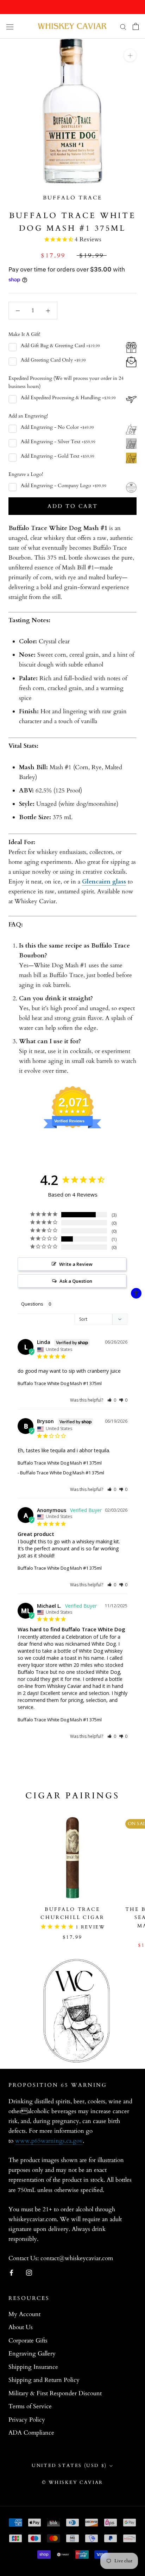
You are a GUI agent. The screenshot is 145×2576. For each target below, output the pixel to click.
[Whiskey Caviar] (72, 26)
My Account (24, 2314)
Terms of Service (30, 2406)
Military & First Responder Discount (55, 2393)
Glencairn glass (104, 882)
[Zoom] (130, 55)
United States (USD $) (69, 2466)
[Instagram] (29, 2272)
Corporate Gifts (28, 2341)
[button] (112, 1400)
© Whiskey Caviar (72, 2482)
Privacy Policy (27, 2420)
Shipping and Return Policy (44, 2380)
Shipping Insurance (33, 2367)
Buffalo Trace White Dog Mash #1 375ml (60, 1383)
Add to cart (73, 506)
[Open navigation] (10, 26)
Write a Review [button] (76, 1264)
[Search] (123, 27)
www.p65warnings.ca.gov (49, 2141)
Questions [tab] (32, 1304)
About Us (21, 2327)
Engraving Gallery (32, 2354)
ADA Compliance (31, 2433)
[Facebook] (11, 2272)
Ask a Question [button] (76, 1281)
